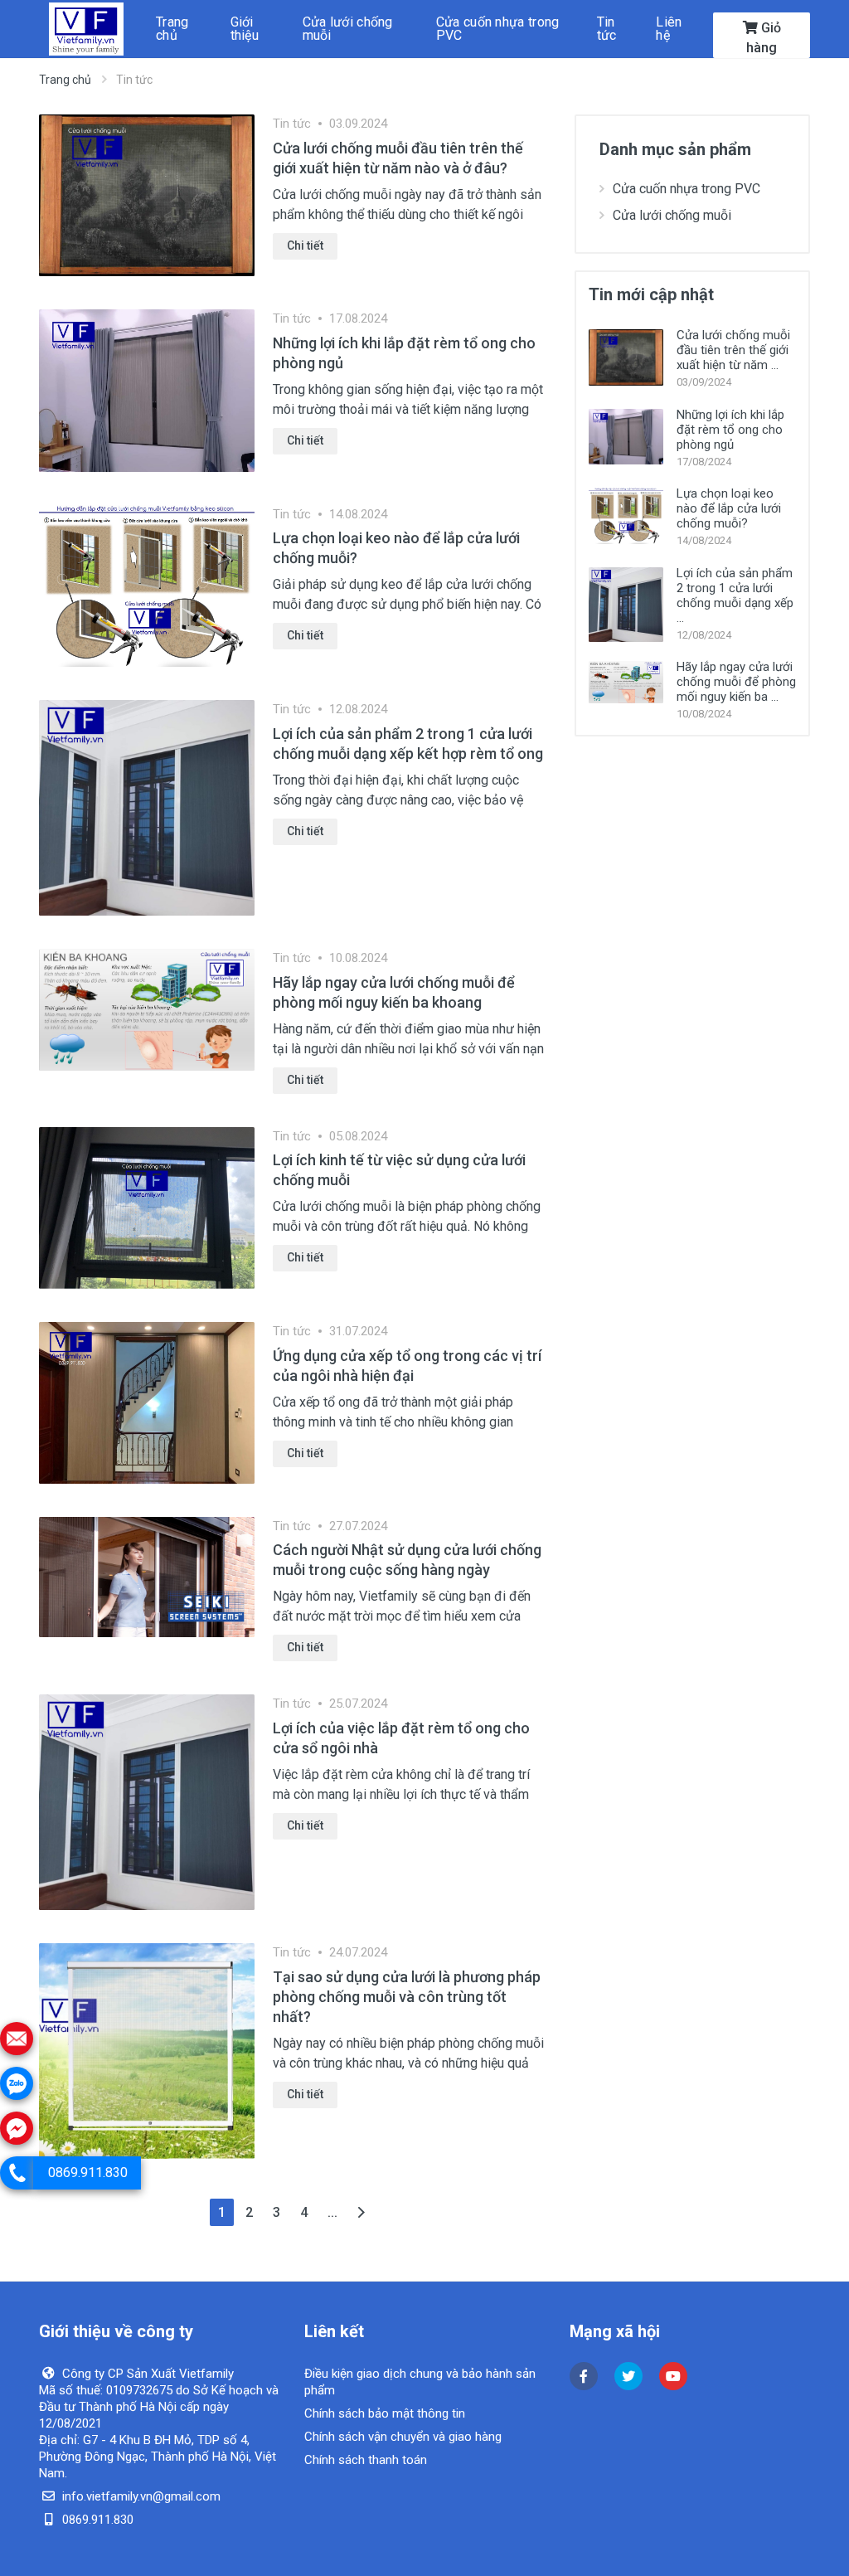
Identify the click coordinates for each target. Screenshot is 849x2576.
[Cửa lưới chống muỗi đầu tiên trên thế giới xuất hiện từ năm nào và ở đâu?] (147, 194)
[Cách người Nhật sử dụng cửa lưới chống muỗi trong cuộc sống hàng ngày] (147, 1576)
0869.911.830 (88, 2173)
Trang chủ (65, 80)
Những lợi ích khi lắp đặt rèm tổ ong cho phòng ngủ (730, 430)
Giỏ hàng (764, 38)
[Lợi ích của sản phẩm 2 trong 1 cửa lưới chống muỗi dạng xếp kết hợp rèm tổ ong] (147, 807)
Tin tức (292, 124)
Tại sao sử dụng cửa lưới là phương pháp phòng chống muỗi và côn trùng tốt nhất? (407, 1997)
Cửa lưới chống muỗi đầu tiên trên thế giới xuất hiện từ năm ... (733, 350)
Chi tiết (305, 245)
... (332, 2212)
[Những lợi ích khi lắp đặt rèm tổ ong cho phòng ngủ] (147, 389)
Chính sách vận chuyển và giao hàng (403, 2437)
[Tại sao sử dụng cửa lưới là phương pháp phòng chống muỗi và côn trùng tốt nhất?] (147, 2050)
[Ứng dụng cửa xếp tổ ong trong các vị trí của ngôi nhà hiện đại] (147, 1402)
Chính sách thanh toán (366, 2460)
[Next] (361, 2212)
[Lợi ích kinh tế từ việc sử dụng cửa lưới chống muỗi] (147, 1207)
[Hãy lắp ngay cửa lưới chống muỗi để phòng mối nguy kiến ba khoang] (147, 1009)
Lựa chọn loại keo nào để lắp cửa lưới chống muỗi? (729, 508)
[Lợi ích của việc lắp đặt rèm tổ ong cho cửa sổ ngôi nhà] (147, 1801)
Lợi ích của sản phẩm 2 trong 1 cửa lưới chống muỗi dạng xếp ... (735, 595)
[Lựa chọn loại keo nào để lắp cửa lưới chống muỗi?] (147, 585)
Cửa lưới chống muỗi (672, 215)
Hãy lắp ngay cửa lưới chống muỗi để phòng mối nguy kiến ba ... (736, 682)
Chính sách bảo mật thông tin (385, 2413)
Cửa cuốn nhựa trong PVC (686, 189)
